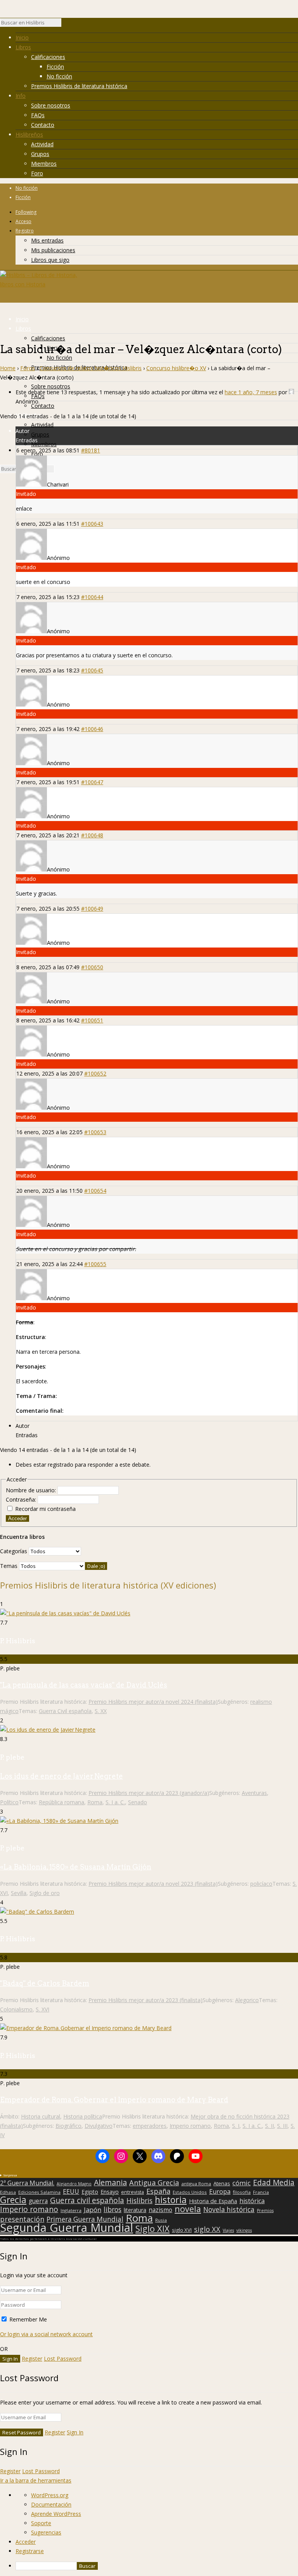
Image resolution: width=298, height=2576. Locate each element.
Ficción (55, 67)
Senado (138, 1802)
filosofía (242, 2192)
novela (188, 2209)
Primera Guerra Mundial (85, 2219)
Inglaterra (71, 2210)
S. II (269, 2126)
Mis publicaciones (53, 250)
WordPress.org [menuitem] (50, 2495)
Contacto (43, 125)
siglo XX (207, 2229)
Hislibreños (29, 134)
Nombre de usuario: (32, 1490)
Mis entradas (47, 240)
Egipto (90, 2192)
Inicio (22, 37)
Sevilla (19, 1893)
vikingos (244, 2230)
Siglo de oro (45, 1893)
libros (113, 2209)
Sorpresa (10, 2175)
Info (21, 96)
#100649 (92, 909)
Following (26, 212)
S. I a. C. (115, 1802)
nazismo (160, 2210)
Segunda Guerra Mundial (67, 2228)
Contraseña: (22, 1499)
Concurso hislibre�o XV (176, 368)
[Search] (65, 24)
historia (171, 2200)
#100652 (95, 1073)
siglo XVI (182, 2230)
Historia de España (213, 2201)
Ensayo (110, 2192)
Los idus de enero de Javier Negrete (62, 1776)
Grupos (40, 154)
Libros (23, 47)
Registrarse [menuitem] (30, 2551)
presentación (22, 2219)
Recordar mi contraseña (45, 1509)
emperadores (150, 2126)
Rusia (161, 2220)
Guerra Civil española (65, 1711)
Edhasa (8, 2192)
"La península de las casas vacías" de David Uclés (84, 1685)
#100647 (92, 782)
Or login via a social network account (46, 2334)
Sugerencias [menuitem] (46, 2532)
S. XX (101, 1711)
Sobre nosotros (51, 105)
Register (32, 2359)
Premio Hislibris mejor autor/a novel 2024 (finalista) (153, 1702)
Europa (220, 2191)
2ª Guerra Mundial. (27, 2183)
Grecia (13, 2200)
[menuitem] (157, 2566)
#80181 (91, 450)
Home (8, 368)
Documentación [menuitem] (51, 2504)
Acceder (17, 1518)
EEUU (71, 2191)
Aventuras (254, 1793)
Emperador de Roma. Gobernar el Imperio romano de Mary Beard (114, 2100)
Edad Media (274, 2183)
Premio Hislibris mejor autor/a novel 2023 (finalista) (153, 1884)
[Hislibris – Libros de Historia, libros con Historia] (39, 284)
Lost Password (63, 2359)
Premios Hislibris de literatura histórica (79, 86)
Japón (93, 2210)
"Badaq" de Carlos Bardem (45, 1983)
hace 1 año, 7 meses (251, 392)
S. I (236, 2126)
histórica (252, 2201)
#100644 (92, 597)
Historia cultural (41, 2116)
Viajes (228, 2230)
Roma (95, 1802)
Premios (265, 2210)
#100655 (95, 1264)
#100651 (92, 1020)
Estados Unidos (190, 2192)
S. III (282, 2126)
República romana (62, 1802)
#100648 (92, 835)
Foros (28, 368)
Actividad (42, 144)
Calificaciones (48, 57)
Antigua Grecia (154, 2183)
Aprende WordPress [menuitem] (56, 2514)
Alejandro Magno (74, 2184)
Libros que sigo (50, 260)
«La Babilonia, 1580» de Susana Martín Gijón (76, 1867)
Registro (25, 231)
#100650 (92, 967)
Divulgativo (99, 2126)
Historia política (83, 2116)
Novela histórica (229, 2210)
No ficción (59, 76)
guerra (38, 2201)
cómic (242, 2183)
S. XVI (42, 2009)
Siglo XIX (152, 2228)
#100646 (92, 729)
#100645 (92, 670)
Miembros (44, 164)
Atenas (222, 2183)
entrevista (133, 2192)
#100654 (95, 1191)
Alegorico (247, 2000)
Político (9, 1802)
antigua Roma (196, 2184)
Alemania (110, 2183)
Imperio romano (190, 2126)
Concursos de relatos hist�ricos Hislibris (91, 368)
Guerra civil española (87, 2200)
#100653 (95, 1132)
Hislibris (139, 2200)
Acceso (23, 221)
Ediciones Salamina (39, 2192)
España (158, 2191)
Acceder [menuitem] (26, 2542)
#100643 (92, 524)
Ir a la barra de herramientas (36, 2480)
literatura (135, 2210)
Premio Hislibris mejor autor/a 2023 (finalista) (146, 2000)
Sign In (75, 2432)
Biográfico (68, 2126)
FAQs (38, 115)
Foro (37, 173)
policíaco (261, 1884)
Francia (261, 2192)
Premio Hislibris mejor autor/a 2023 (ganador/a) (149, 1793)
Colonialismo (16, 2009)
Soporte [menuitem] (41, 2523)
